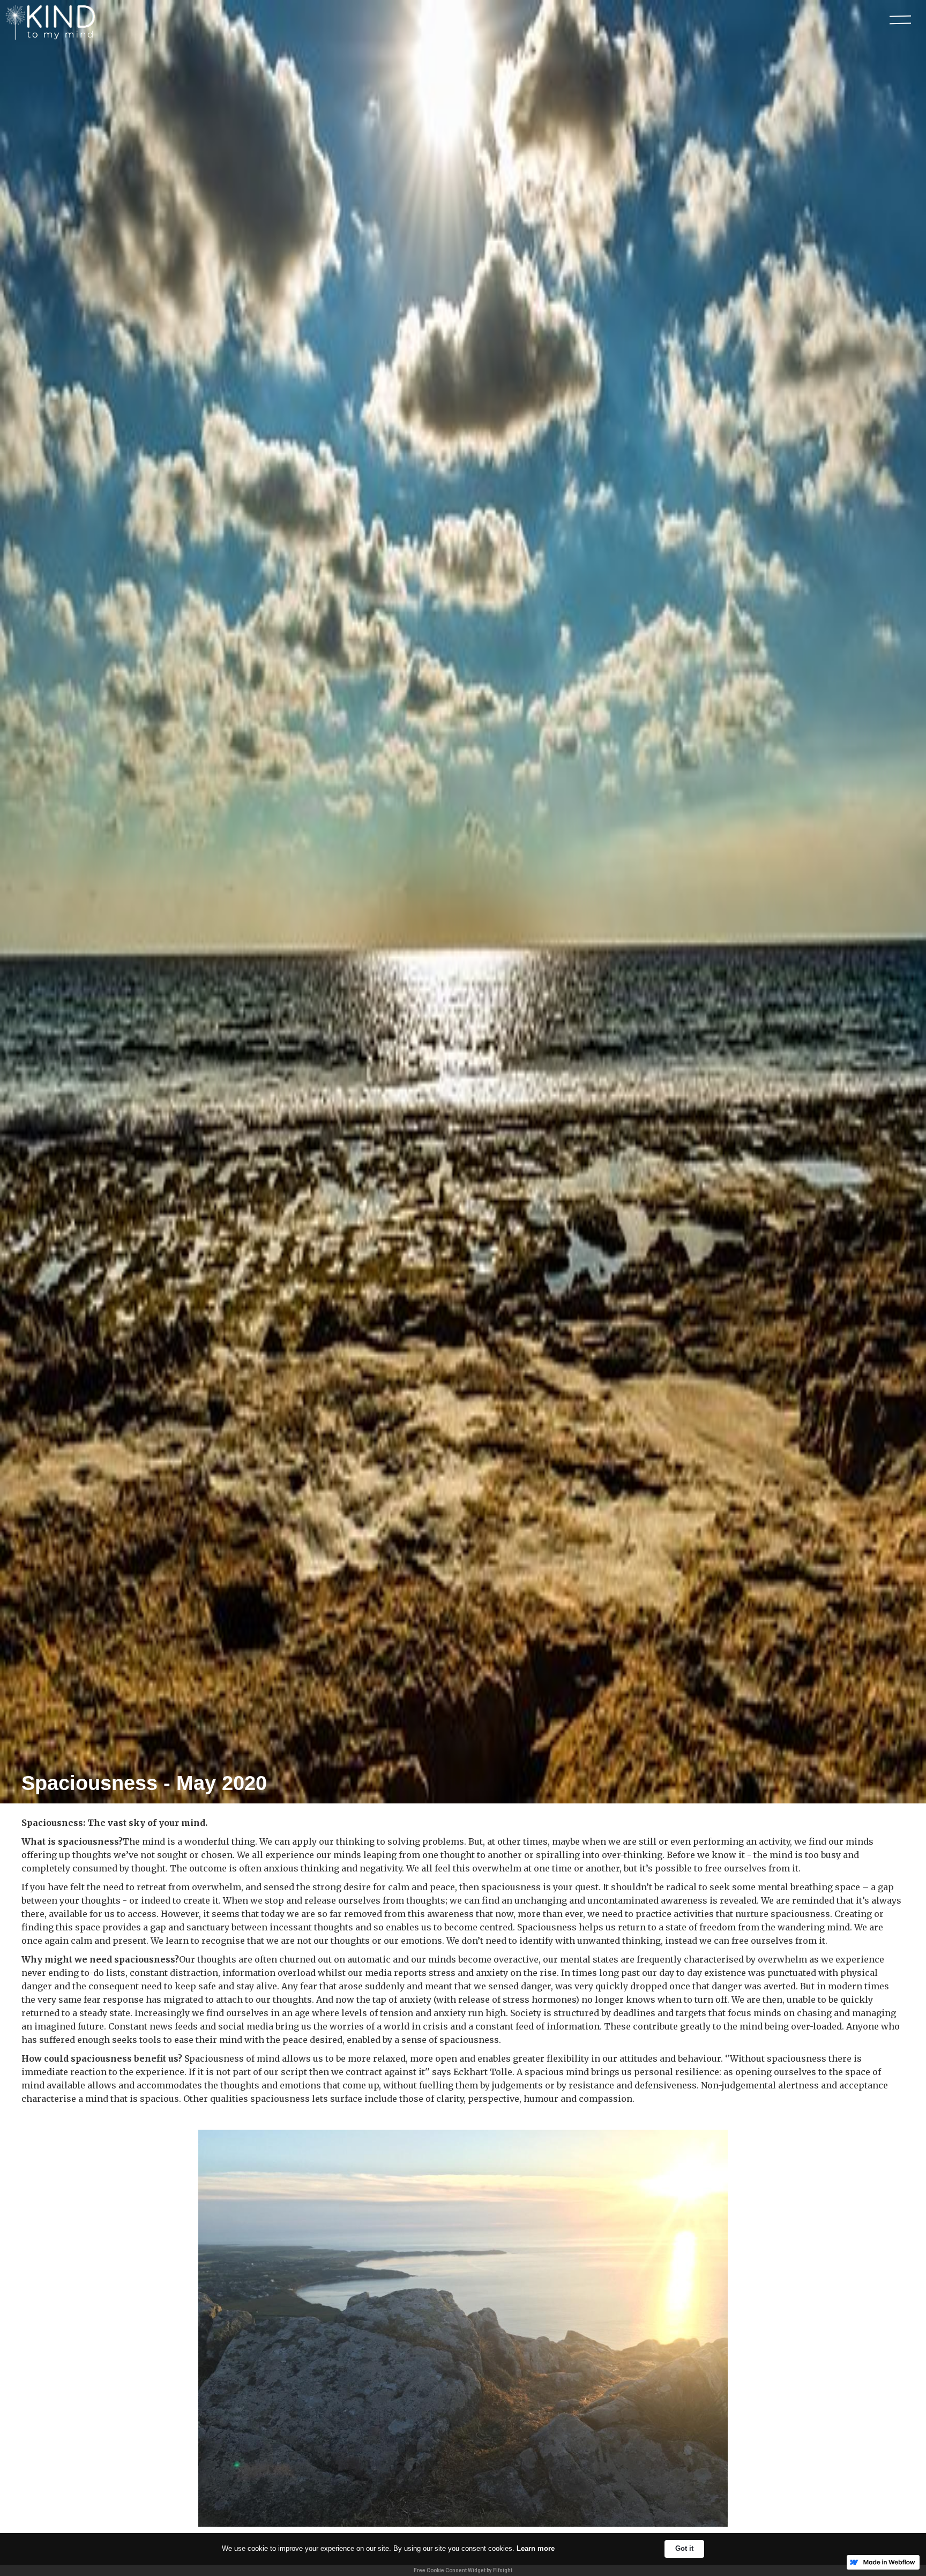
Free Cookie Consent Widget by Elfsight (463, 2570)
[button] (900, 20)
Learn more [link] (536, 2548)
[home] (53, 23)
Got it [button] (684, 2548)
